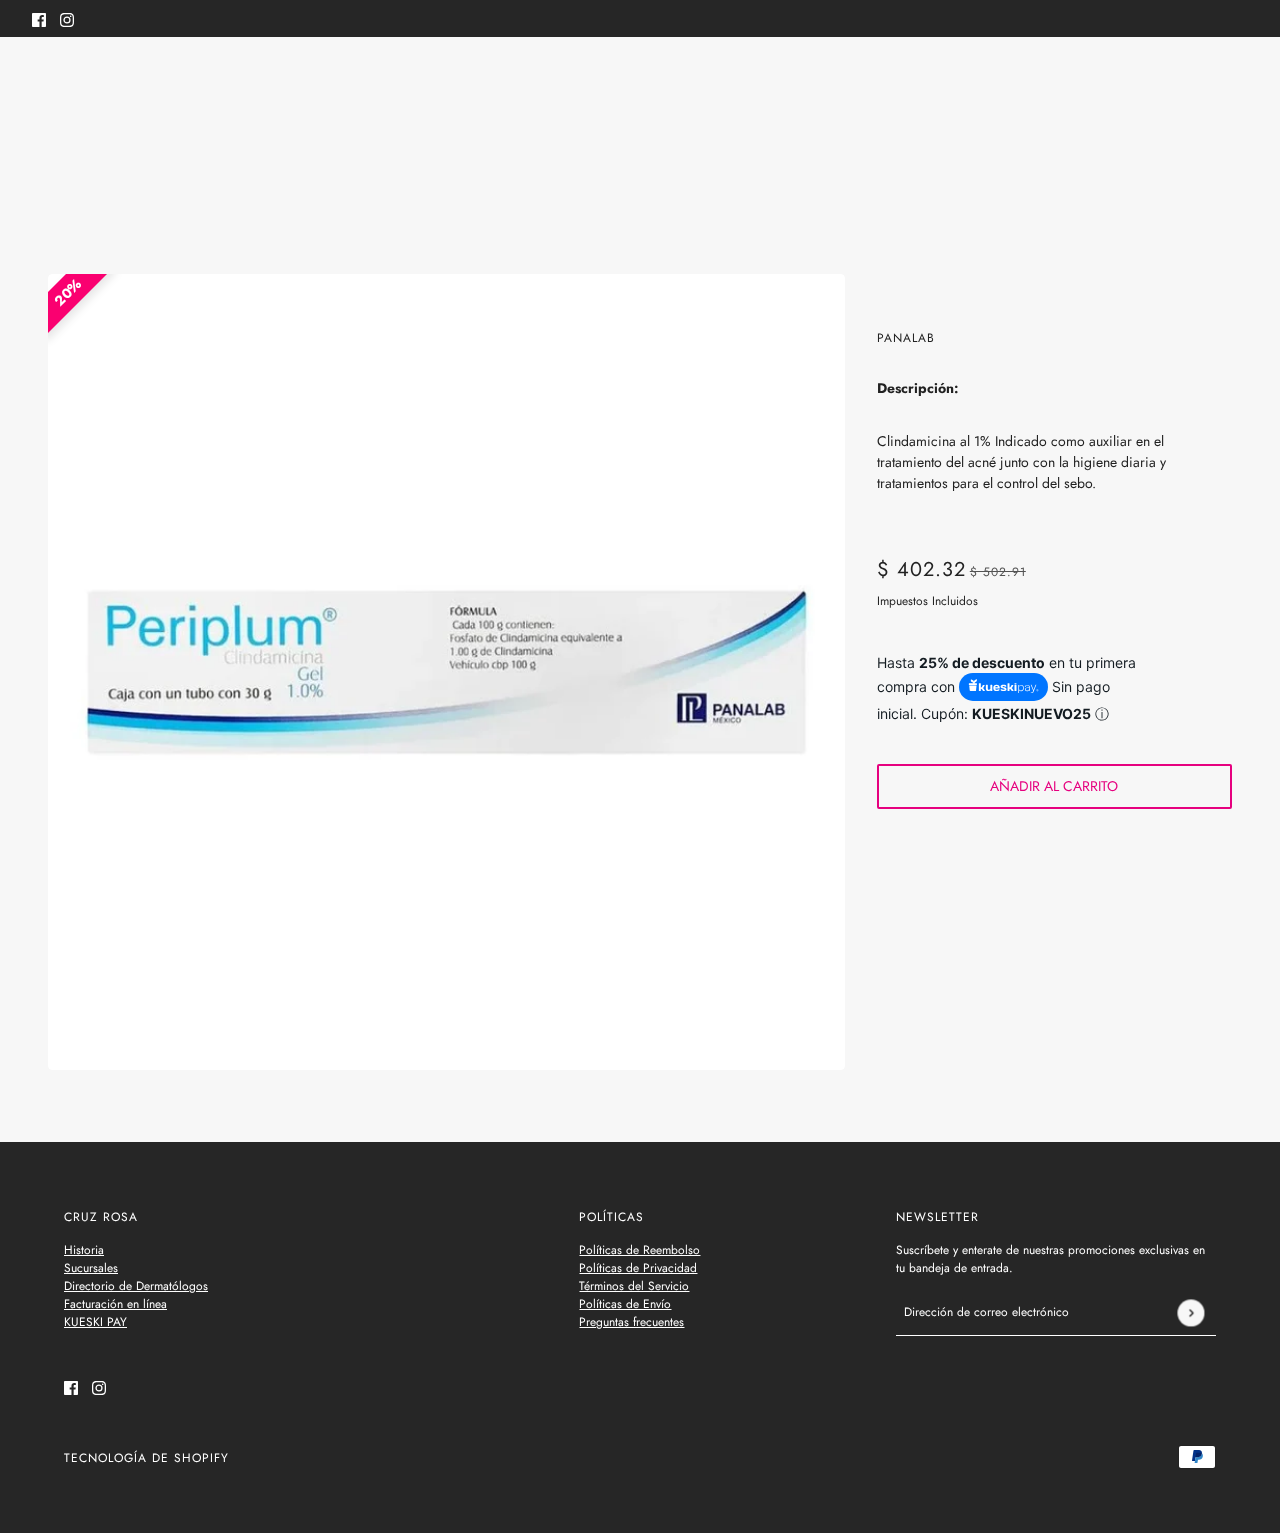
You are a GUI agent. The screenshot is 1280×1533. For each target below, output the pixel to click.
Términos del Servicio (634, 1286)
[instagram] (67, 18)
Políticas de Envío (625, 1304)
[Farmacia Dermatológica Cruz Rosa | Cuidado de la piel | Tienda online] (640, 78)
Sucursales (91, 1268)
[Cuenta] (1199, 78)
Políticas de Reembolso (639, 1250)
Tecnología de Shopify (146, 1458)
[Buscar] (43, 75)
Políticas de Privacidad (638, 1268)
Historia (84, 1250)
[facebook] (39, 18)
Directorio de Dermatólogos (136, 1286)
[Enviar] (1190, 1312)
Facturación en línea (115, 1304)
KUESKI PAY (95, 1322)
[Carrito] (1237, 78)
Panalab (906, 338)
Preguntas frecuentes (631, 1322)
